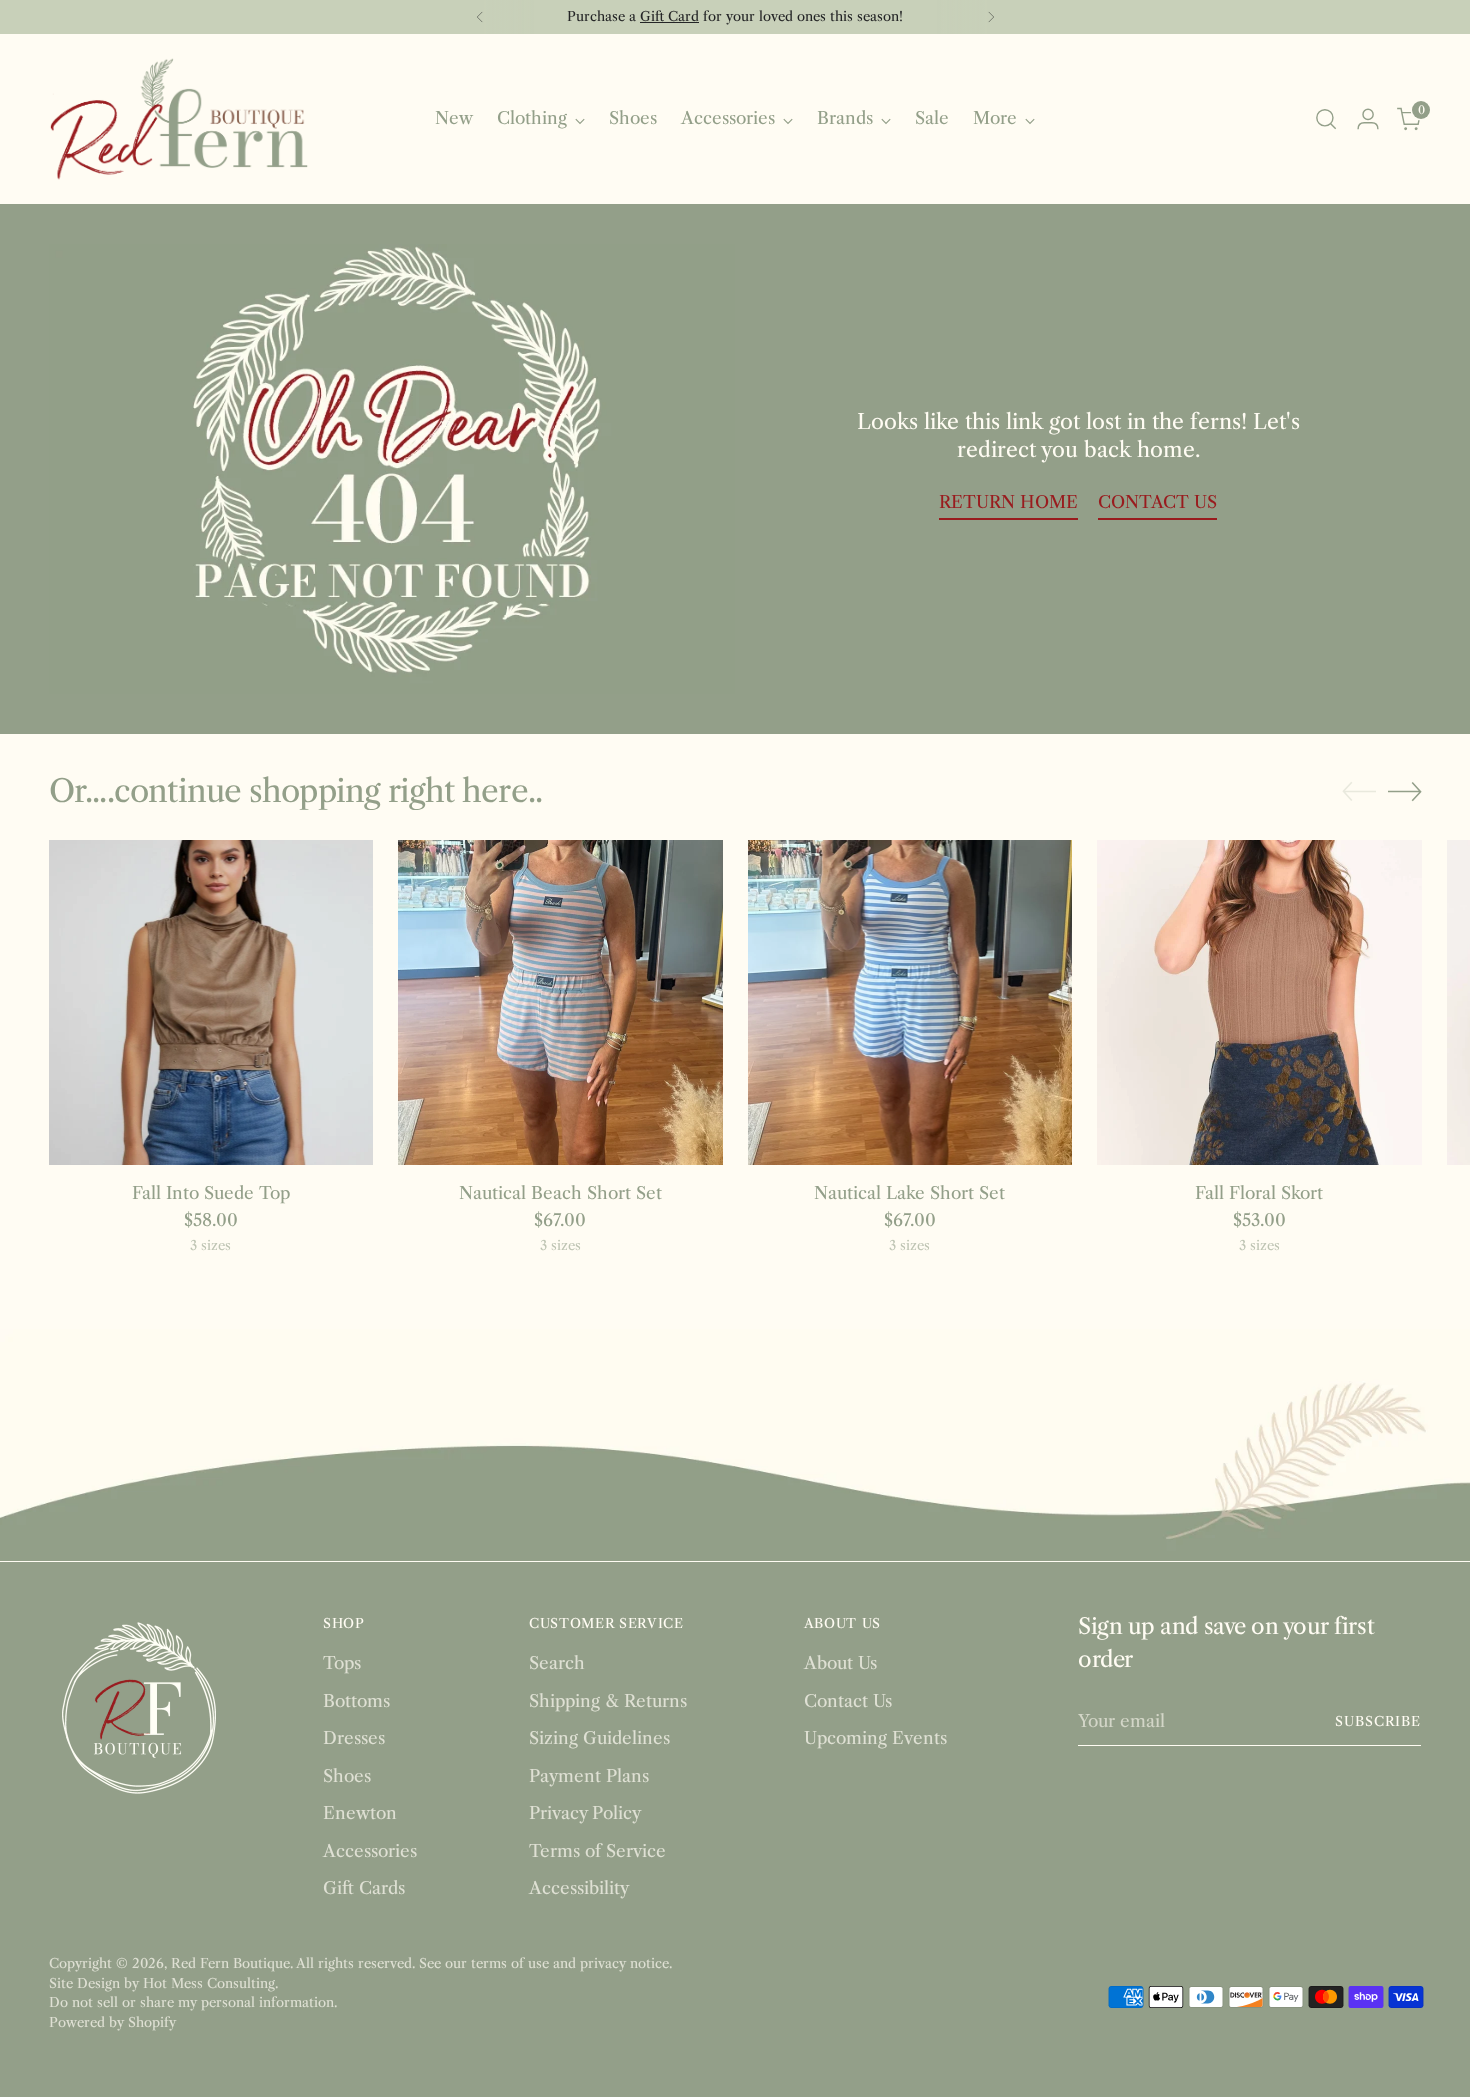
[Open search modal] (1326, 119)
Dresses (354, 1738)
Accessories (370, 1851)
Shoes (347, 1776)
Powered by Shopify (112, 2022)
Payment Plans (589, 1776)
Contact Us (848, 1701)
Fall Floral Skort (1259, 1193)
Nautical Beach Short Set (560, 1193)
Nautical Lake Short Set (909, 1193)
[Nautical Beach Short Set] (560, 1002)
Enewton (360, 1813)
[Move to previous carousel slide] (1359, 792)
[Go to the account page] (1368, 119)
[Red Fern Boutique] (179, 119)
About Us (840, 1663)
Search (557, 1663)
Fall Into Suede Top (211, 1193)
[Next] (991, 17)
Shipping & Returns (608, 1701)
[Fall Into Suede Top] (211, 1002)
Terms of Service (597, 1851)
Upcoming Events (875, 1738)
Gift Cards (364, 1888)
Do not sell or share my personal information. (193, 2002)
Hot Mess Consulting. (210, 1983)
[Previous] (480, 17)
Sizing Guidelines (599, 1738)
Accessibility (579, 1888)
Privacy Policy (585, 1813)
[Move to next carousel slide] (1405, 791)
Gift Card (669, 16)
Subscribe (1378, 1721)
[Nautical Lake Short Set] (910, 1002)
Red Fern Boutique (230, 1963)
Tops (342, 1663)
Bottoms (356, 1701)
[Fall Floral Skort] (1259, 1002)
